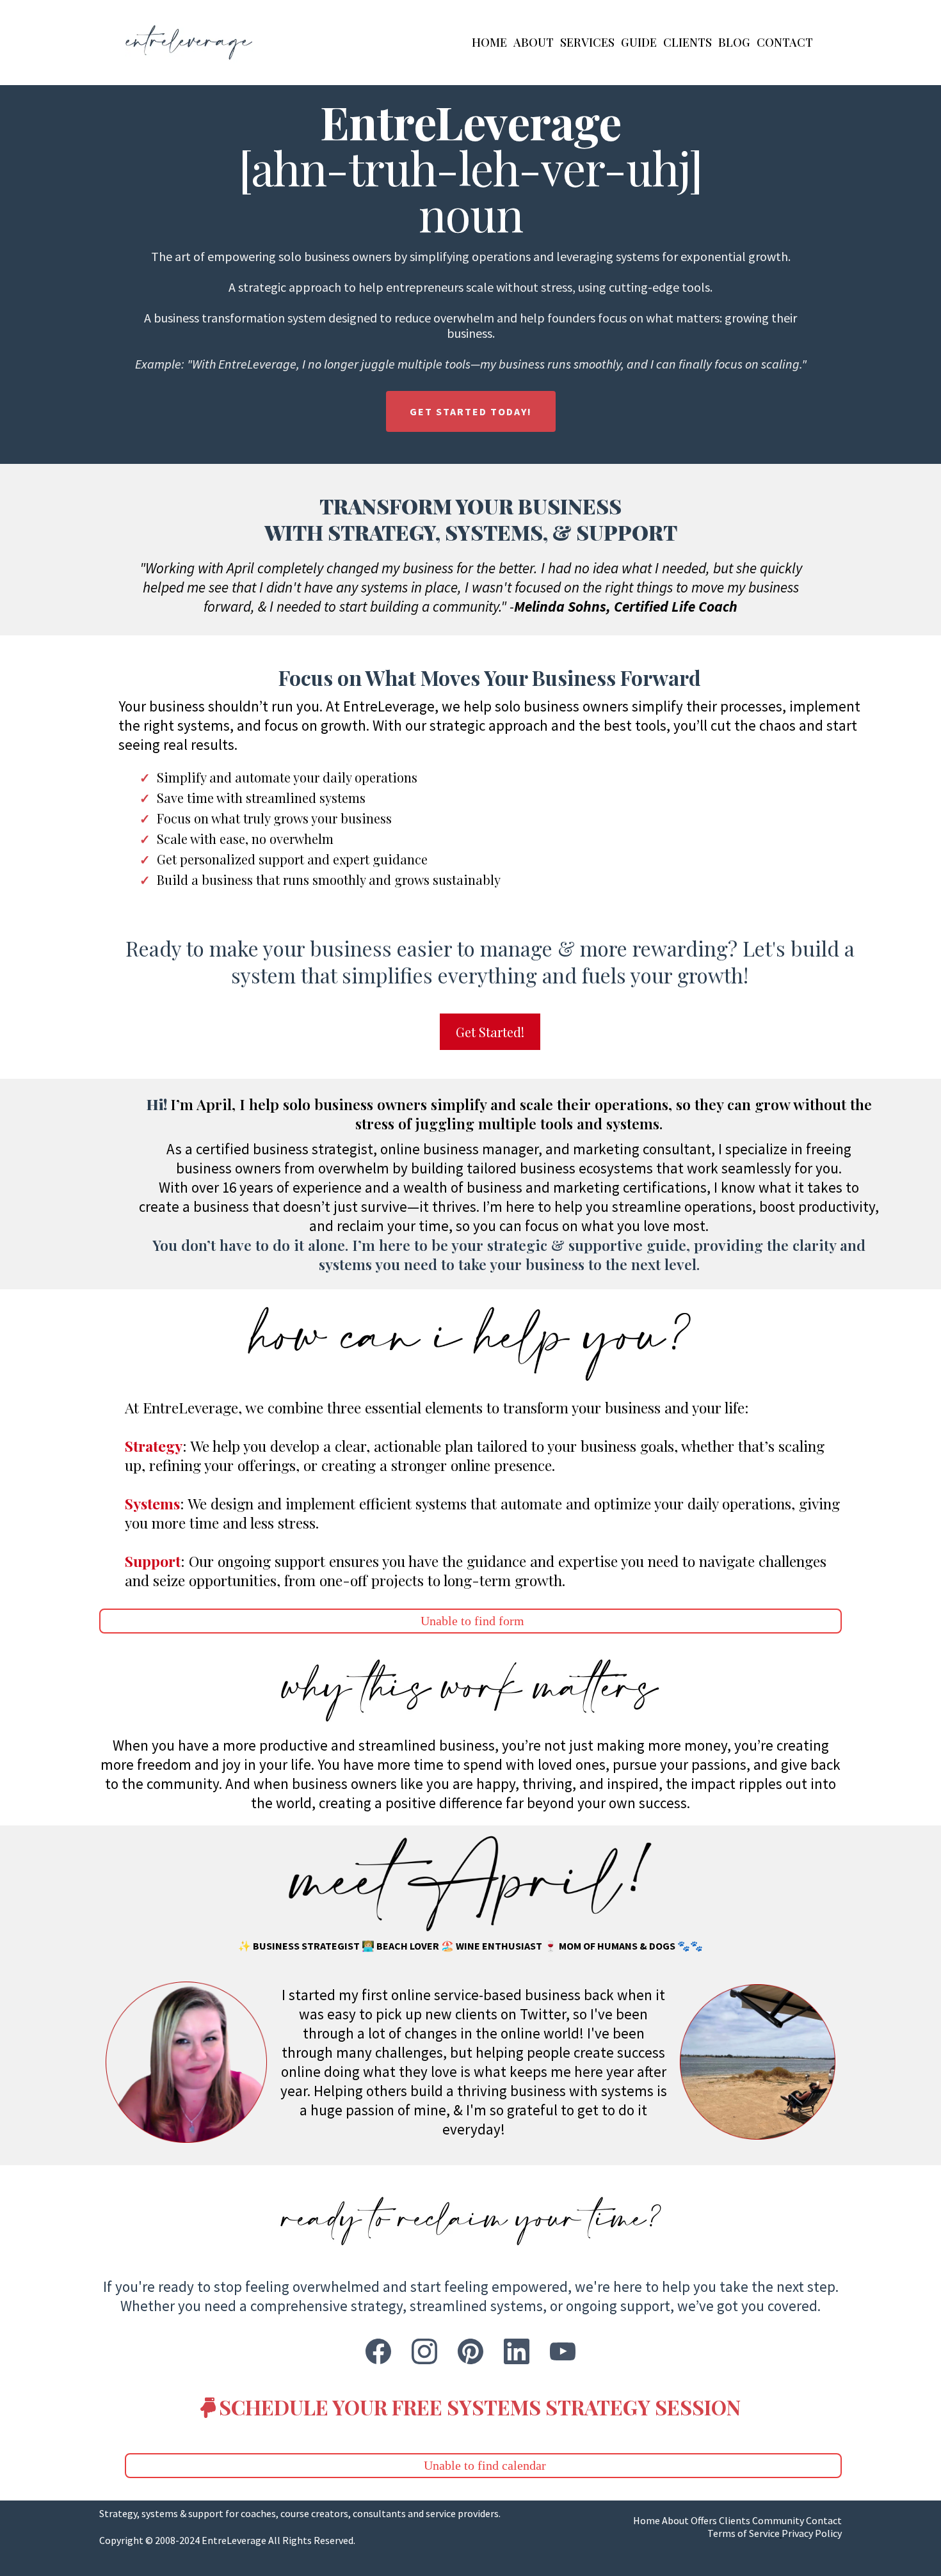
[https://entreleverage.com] (189, 43)
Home (489, 42)
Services (587, 42)
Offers (704, 2520)
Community (778, 2520)
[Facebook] (378, 2351)
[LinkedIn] (517, 2351)
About (534, 42)
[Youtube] (563, 2351)
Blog (734, 42)
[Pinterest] (470, 2351)
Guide (639, 42)
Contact (785, 42)
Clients (688, 42)
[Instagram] (424, 2351)
